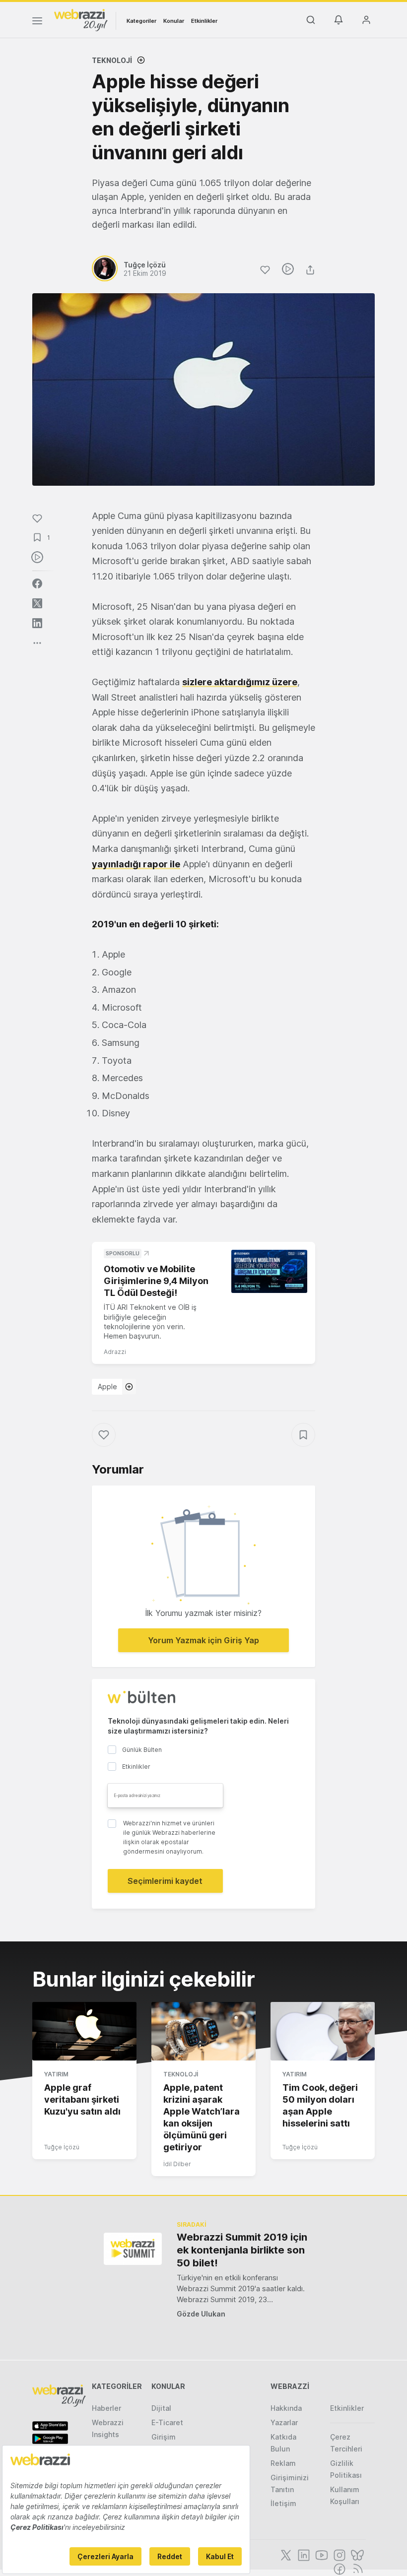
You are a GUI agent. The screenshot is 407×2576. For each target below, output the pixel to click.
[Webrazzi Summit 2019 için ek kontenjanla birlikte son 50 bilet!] (133, 2249)
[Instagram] (339, 2554)
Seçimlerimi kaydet (165, 1881)
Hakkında (286, 2408)
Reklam (283, 2463)
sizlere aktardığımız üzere (240, 682)
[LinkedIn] (303, 2554)
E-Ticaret (167, 2422)
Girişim (164, 2437)
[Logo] (81, 19)
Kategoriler (141, 21)
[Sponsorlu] (269, 1271)
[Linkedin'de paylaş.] (37, 623)
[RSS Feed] (356, 2568)
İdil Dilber (177, 2164)
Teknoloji (112, 60)
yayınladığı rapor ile (136, 864)
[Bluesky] (356, 2554)
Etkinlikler (204, 21)
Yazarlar (284, 2422)
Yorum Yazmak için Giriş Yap (203, 1640)
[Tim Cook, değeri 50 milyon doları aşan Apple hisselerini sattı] (323, 2031)
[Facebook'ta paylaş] (37, 583)
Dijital (161, 2408)
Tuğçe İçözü (62, 2147)
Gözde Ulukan (201, 2314)
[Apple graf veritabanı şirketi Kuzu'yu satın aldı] (84, 2031)
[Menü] (37, 22)
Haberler (106, 2408)
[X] (285, 2554)
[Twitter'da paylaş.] (37, 603)
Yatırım (56, 2074)
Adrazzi (115, 1352)
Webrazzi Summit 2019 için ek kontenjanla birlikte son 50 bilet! (242, 2250)
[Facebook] (339, 2568)
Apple (107, 1386)
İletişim (283, 2503)
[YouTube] (321, 2554)
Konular (174, 21)
